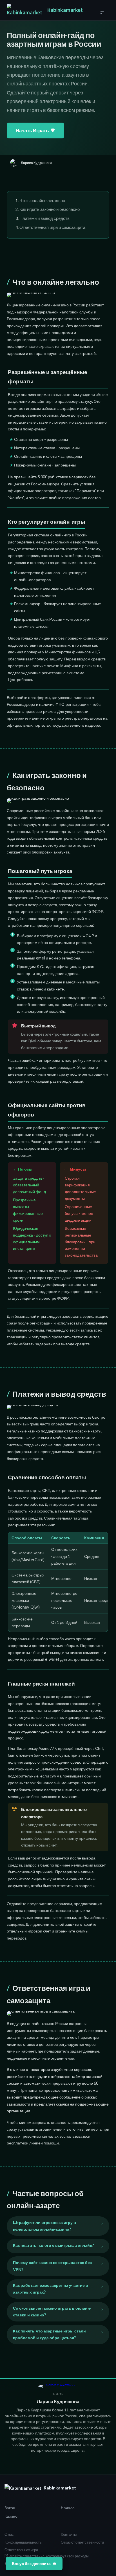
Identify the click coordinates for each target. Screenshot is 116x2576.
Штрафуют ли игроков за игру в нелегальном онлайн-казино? (44, 2226)
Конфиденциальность (23, 2542)
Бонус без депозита (31, 2563)
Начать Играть (32, 130)
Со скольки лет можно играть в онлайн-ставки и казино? (52, 2311)
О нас (9, 2534)
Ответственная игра (21, 2550)
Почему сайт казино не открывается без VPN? (52, 2266)
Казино (11, 2516)
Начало (68, 2508)
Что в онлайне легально (42, 200)
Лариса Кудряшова (58, 2401)
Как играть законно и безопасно (50, 209)
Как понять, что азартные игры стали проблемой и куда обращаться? (49, 2334)
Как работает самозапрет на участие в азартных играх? (51, 2289)
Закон (10, 2508)
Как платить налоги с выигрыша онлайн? (53, 2245)
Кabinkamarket (65, 10)
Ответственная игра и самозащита (52, 227)
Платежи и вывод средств (44, 218)
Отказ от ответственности (82, 2542)
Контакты (69, 2534)
